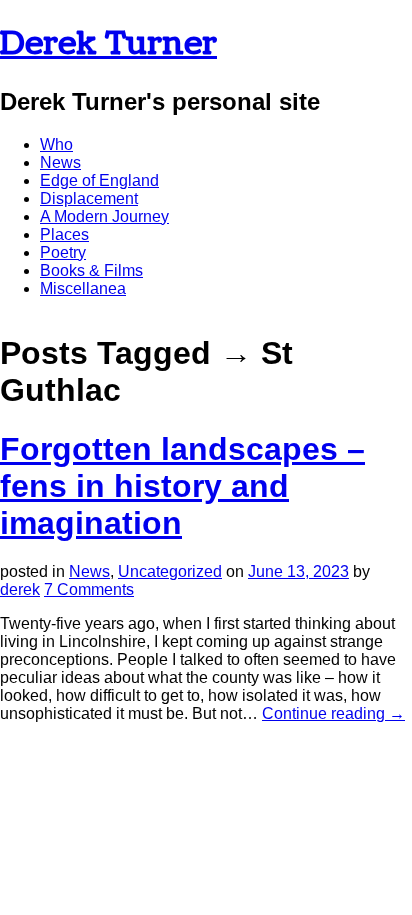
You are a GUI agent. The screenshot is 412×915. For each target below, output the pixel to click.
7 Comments (89, 589)
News (60, 162)
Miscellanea (83, 288)
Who (56, 144)
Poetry (63, 252)
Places (64, 234)
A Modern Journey (104, 216)
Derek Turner (108, 43)
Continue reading (333, 713)
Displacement (89, 198)
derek (20, 589)
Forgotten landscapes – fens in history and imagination (182, 486)
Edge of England (99, 180)
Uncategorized (170, 571)
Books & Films (91, 270)
